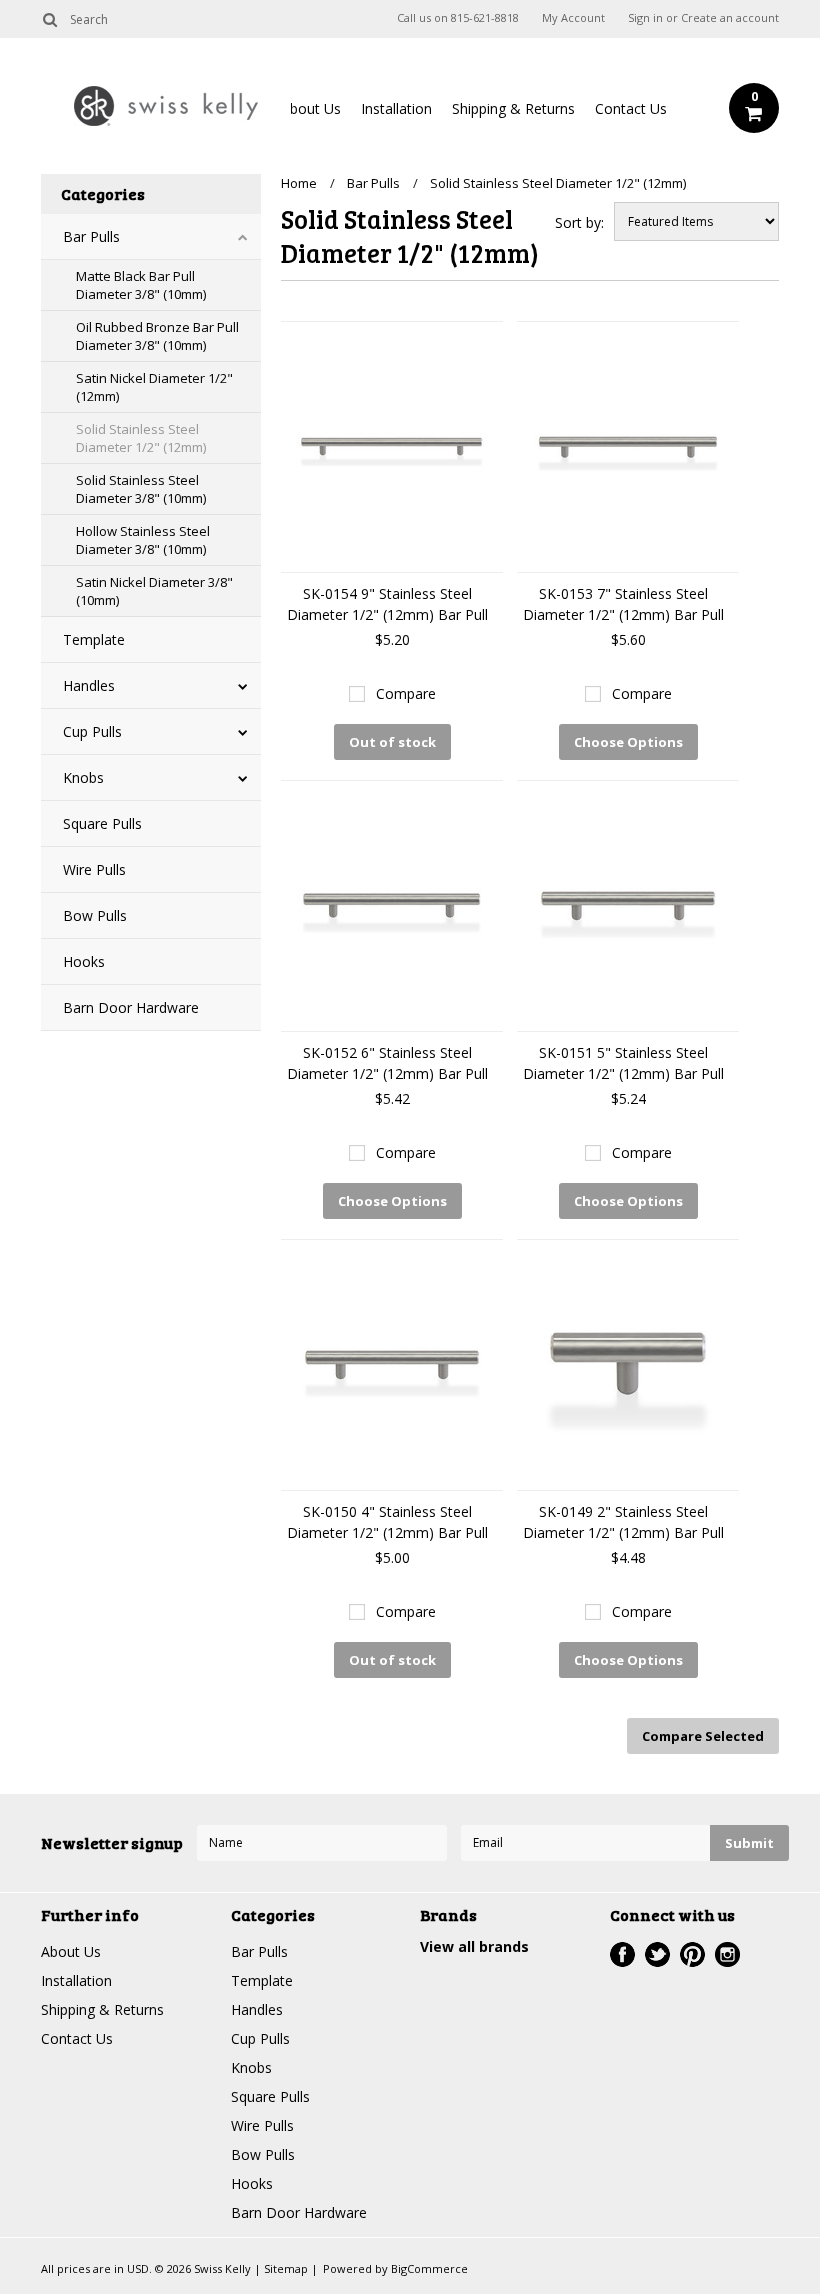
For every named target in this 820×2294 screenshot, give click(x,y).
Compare (406, 693)
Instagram (727, 1954)
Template (94, 639)
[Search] (49, 19)
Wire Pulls (94, 869)
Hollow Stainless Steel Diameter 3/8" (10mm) (143, 540)
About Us (311, 108)
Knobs (83, 777)
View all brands (474, 1946)
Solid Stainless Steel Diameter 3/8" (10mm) (141, 489)
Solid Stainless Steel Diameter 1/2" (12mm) (141, 438)
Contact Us (631, 108)
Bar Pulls (91, 236)
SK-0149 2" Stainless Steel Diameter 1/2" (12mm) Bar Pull (623, 1522)
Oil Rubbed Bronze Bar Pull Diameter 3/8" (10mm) (157, 336)
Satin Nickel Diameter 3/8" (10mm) (154, 591)
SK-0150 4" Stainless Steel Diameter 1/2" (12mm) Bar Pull (387, 1522)
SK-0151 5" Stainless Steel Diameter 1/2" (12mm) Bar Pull (623, 1063)
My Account (573, 18)
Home (299, 183)
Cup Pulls (92, 731)
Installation (396, 108)
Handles (89, 685)
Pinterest (692, 1954)
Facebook (622, 1954)
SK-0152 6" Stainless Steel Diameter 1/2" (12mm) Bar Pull (387, 1063)
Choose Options (628, 742)
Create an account (730, 18)
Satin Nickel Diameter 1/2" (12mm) (154, 387)
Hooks (84, 961)
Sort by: (579, 222)
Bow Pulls (95, 915)
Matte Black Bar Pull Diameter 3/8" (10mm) (141, 285)
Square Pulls (102, 823)
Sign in (645, 18)
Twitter (657, 1954)
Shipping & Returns (513, 108)
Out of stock (392, 742)
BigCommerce (429, 2268)
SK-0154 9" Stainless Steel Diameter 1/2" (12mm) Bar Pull (387, 604)
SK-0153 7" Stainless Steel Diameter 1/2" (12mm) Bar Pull (623, 604)
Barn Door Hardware (131, 1007)
